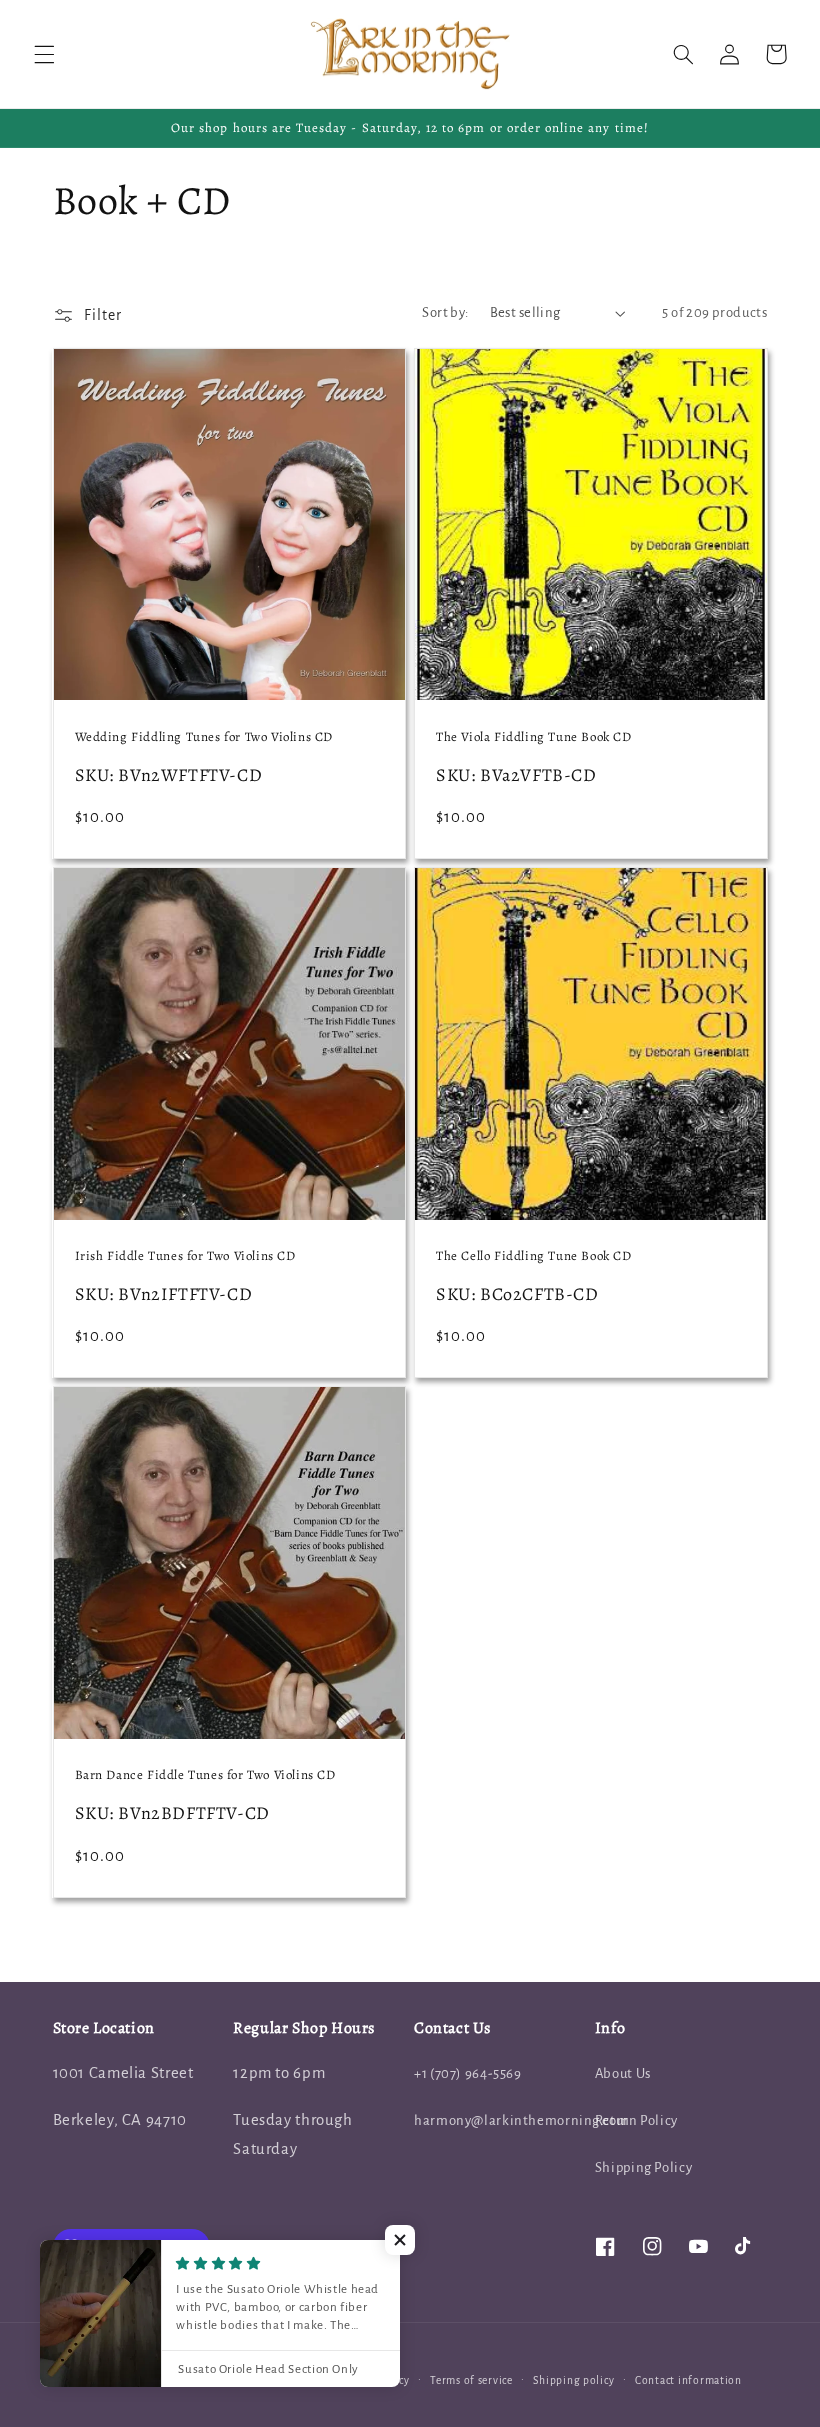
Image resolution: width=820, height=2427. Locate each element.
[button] (44, 54)
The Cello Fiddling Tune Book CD (534, 1256)
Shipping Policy (643, 2167)
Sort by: (445, 312)
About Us (623, 2073)
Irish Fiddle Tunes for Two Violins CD (185, 1256)
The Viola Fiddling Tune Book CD (534, 737)
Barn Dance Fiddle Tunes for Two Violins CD (205, 1775)
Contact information (688, 2380)
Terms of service (471, 2380)
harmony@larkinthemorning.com (522, 2120)
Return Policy (636, 2120)
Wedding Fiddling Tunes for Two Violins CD (204, 737)
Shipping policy (573, 2380)
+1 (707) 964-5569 (468, 2073)
